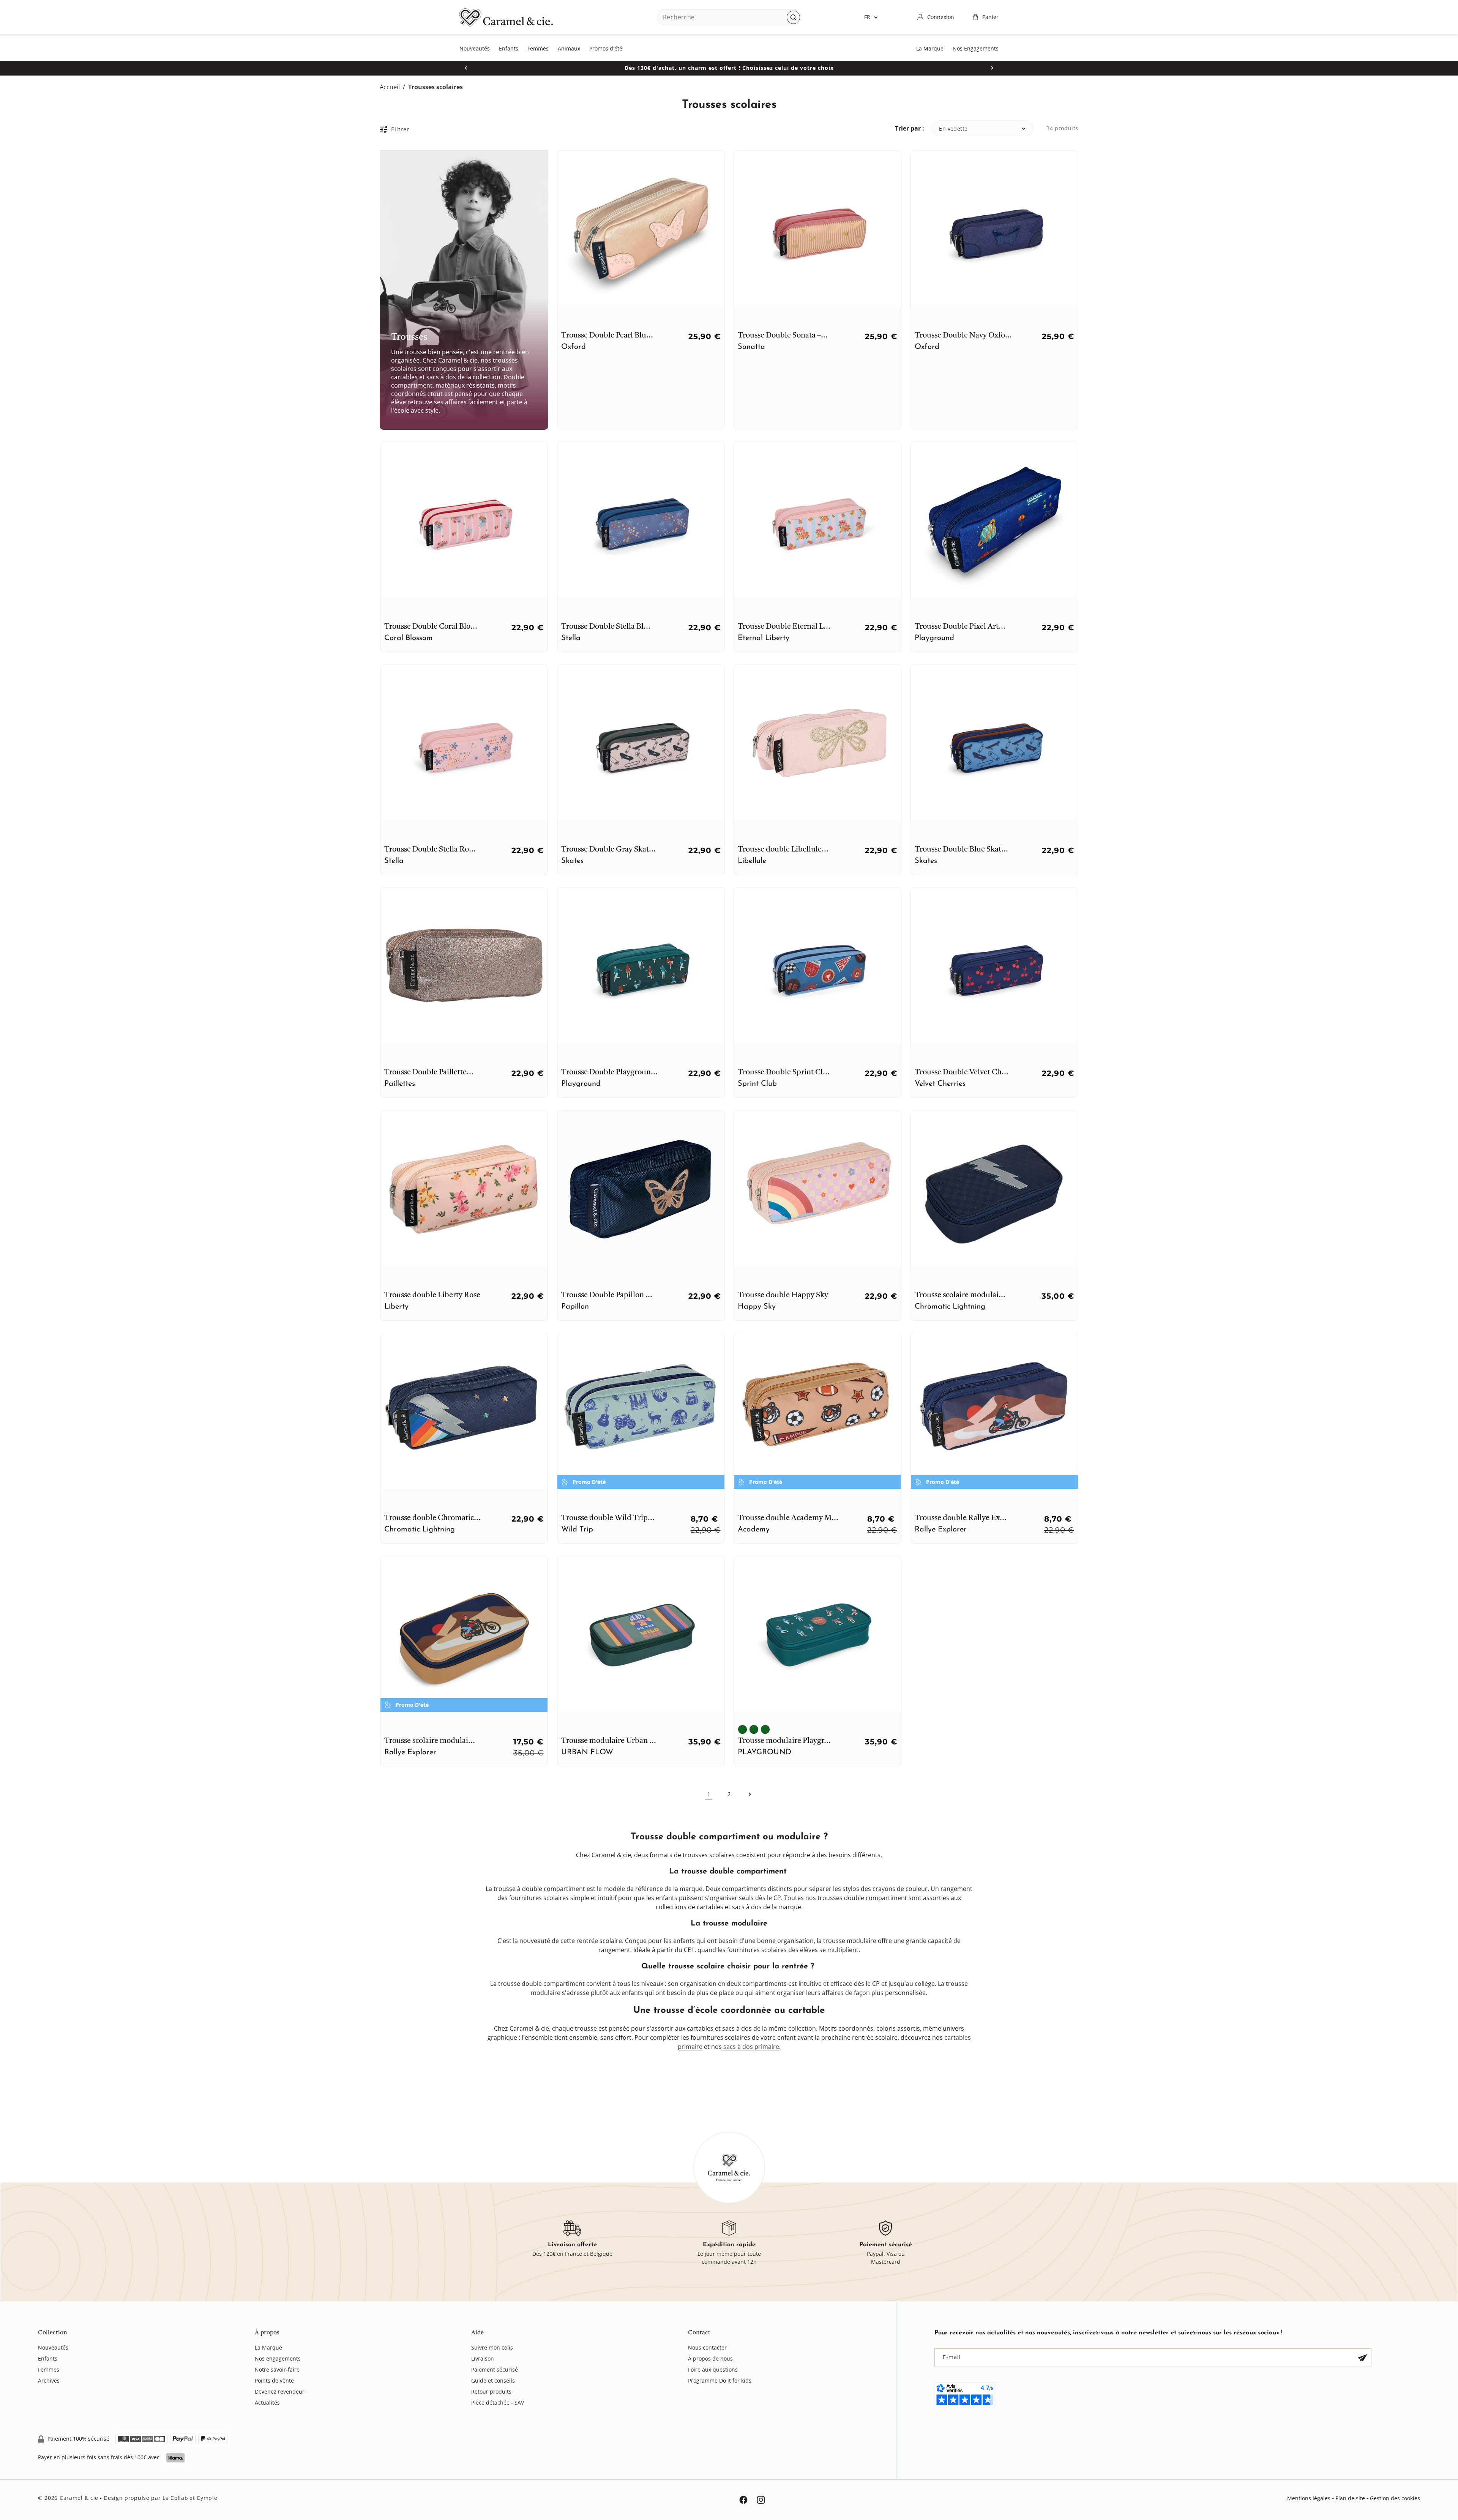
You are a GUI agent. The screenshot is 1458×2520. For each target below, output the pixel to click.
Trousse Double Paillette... (429, 1072)
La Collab (175, 2498)
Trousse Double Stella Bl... (606, 627)
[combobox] (729, 17)
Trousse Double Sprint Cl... (784, 1072)
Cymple (207, 2498)
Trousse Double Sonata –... (783, 336)
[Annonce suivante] (992, 68)
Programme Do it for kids (720, 2380)
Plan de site (1350, 2498)
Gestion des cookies (1395, 2498)
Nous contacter (707, 2348)
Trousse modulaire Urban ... (609, 1741)
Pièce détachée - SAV (498, 2403)
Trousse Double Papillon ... (607, 1295)
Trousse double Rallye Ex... (961, 1518)
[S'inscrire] (1362, 2358)
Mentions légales (1309, 2498)
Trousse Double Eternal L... (784, 627)
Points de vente (274, 2380)
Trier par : (910, 128)
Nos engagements (278, 2358)
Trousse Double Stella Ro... (430, 850)
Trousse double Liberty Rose (432, 1295)
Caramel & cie (79, 2498)
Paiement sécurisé (495, 2369)
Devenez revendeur (280, 2391)
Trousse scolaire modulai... (960, 1295)
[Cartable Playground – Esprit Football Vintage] (742, 1729)
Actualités (267, 2403)
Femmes (49, 2369)
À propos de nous (710, 2358)
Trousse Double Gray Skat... (608, 850)
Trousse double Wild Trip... (608, 1518)
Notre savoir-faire (277, 2369)
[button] (985, 17)
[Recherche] (793, 17)
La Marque (268, 2348)
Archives (49, 2380)
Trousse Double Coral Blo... (431, 627)
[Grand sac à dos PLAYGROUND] (754, 1729)
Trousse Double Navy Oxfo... (963, 336)
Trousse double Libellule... (783, 850)
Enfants (48, 2358)
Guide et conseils (493, 2380)
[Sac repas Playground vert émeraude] (765, 1729)
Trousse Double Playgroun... (609, 1072)
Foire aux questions (713, 2369)
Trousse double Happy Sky (783, 1295)
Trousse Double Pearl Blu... (607, 336)
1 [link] (709, 1794)
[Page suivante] (750, 1794)
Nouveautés (53, 2348)
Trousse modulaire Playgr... (784, 1741)
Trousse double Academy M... (788, 1518)
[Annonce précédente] (466, 68)
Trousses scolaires (436, 87)
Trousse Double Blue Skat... (961, 850)
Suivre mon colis (492, 2348)
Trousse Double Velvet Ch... (962, 1072)
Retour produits (491, 2391)
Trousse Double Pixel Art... (960, 627)
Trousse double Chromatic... (432, 1518)
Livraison (483, 2358)
